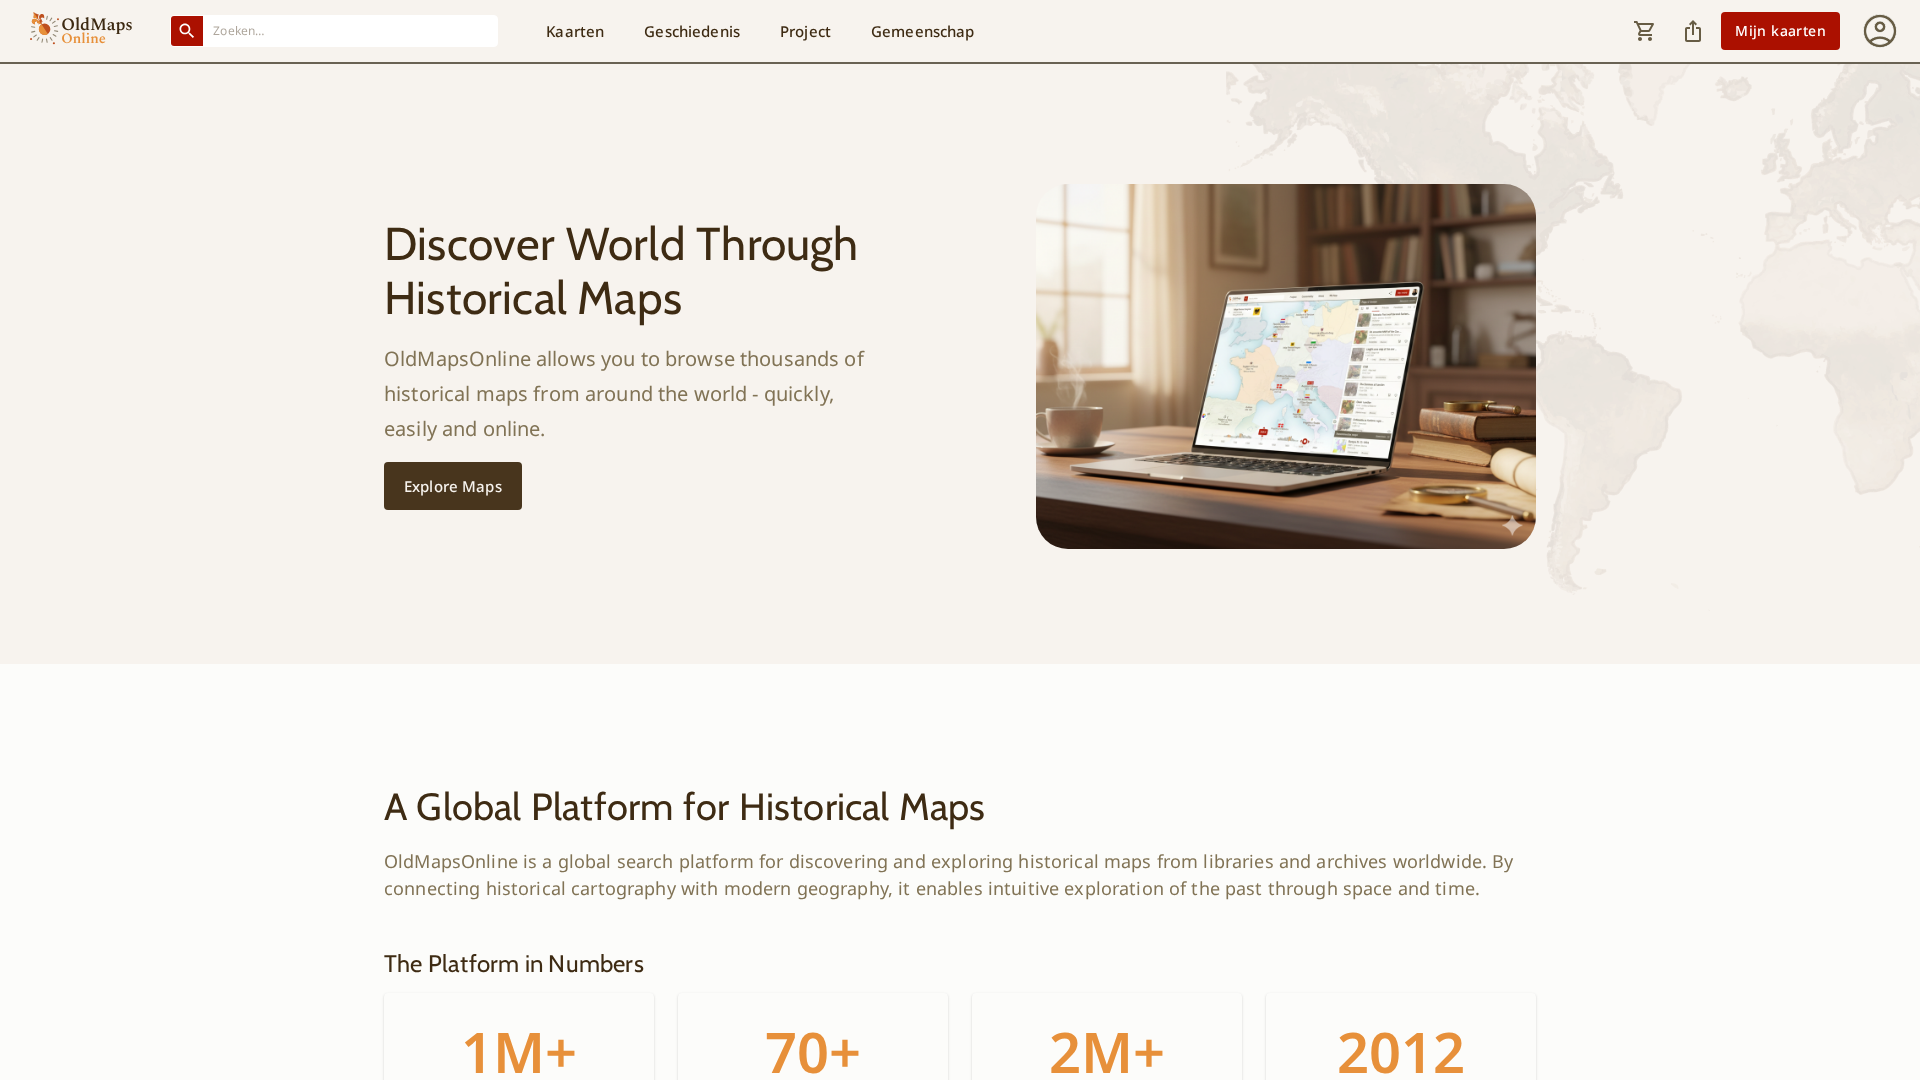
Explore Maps (453, 486)
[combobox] (351, 30)
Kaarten (575, 31)
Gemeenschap (923, 31)
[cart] (1645, 31)
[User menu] (1880, 31)
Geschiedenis (692, 31)
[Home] (81, 31)
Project (805, 31)
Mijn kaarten (1780, 30)
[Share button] (1693, 31)
